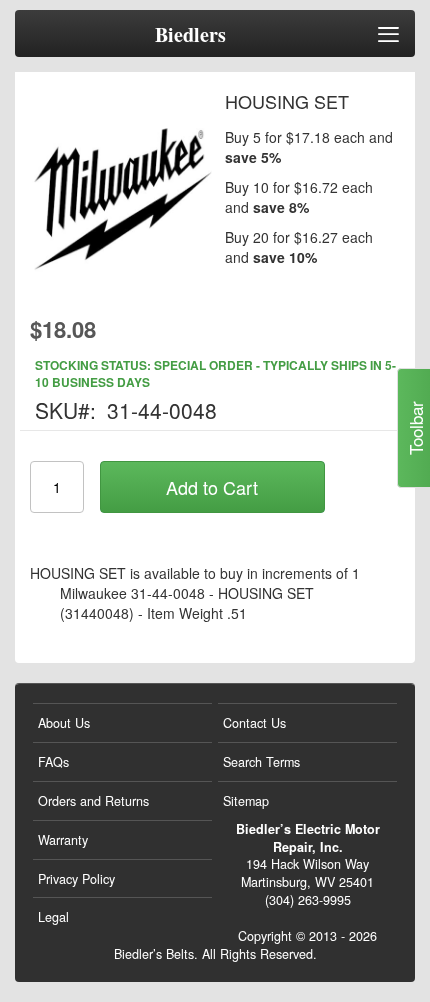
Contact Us (254, 723)
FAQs (53, 762)
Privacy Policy (76, 879)
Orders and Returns (93, 801)
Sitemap (246, 801)
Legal (53, 917)
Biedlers (190, 35)
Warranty (63, 840)
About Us (64, 723)
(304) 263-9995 (308, 900)
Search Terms (261, 762)
